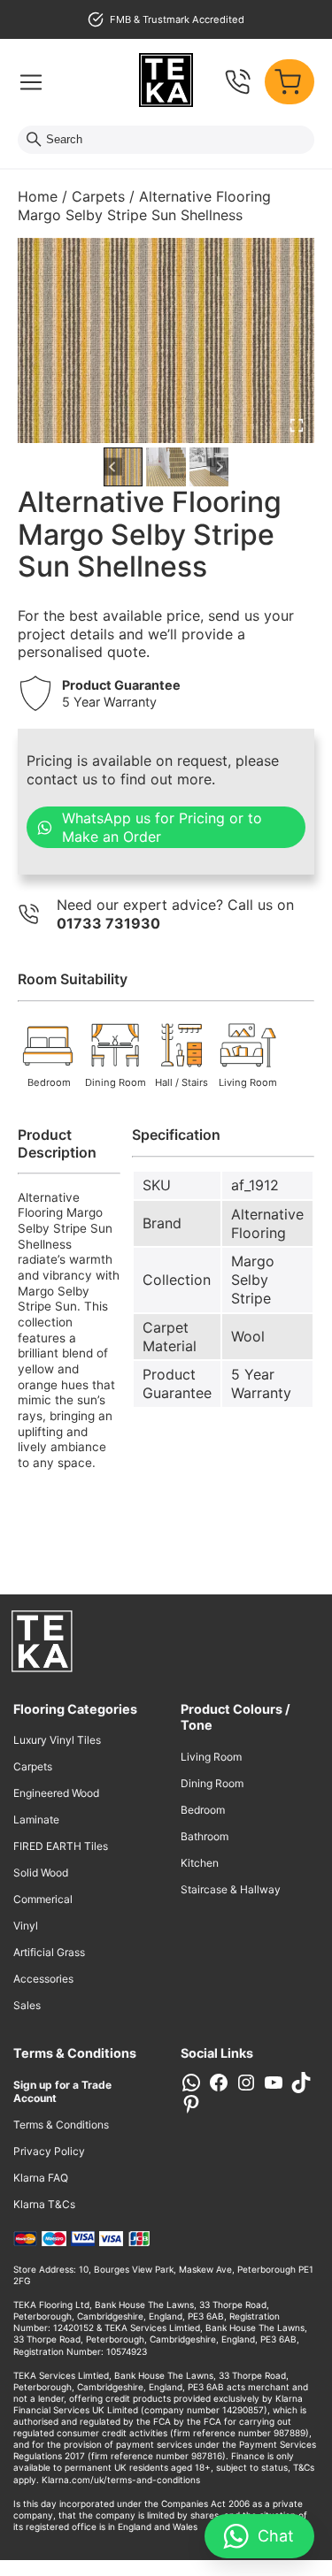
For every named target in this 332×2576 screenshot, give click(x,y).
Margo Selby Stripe (253, 1280)
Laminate (36, 1819)
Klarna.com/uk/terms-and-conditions (121, 2480)
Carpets (98, 196)
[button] (123, 467)
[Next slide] (219, 466)
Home (38, 196)
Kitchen (200, 1863)
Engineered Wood (56, 1793)
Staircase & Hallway (231, 1889)
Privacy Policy (49, 2151)
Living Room (211, 1757)
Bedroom (203, 1810)
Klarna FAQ (41, 2178)
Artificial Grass (49, 1952)
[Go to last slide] (113, 466)
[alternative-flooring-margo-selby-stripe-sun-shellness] (166, 340)
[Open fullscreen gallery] (297, 425)
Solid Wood (41, 1873)
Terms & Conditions (61, 2125)
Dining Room (212, 1783)
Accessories (43, 1979)
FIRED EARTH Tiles (61, 1846)
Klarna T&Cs (44, 2204)
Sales (27, 2005)
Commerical (43, 1899)
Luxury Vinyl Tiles (57, 1740)
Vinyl (26, 1926)
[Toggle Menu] (31, 82)
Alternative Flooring (267, 1223)
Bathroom (205, 1836)
